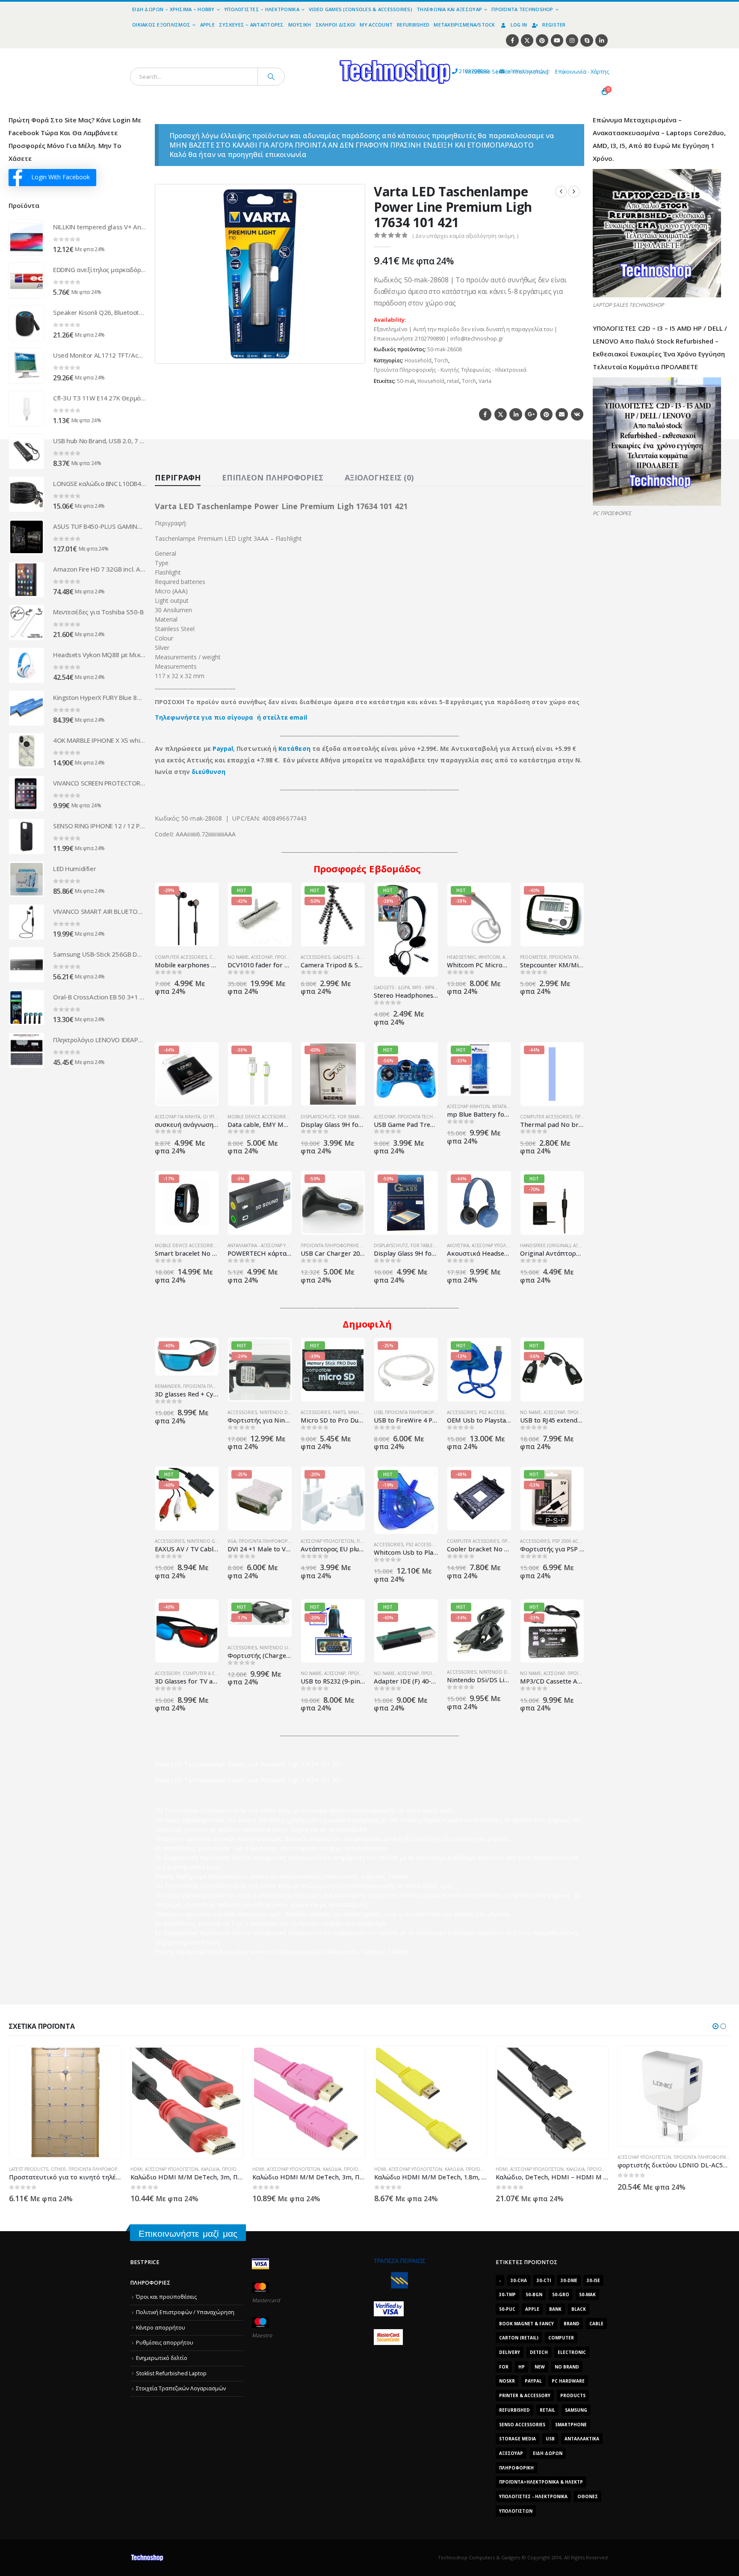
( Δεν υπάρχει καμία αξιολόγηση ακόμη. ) (465, 236)
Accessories (315, 957)
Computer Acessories (181, 957)
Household (418, 360)
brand (572, 2324)
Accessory (167, 1673)
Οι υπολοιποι (218, 1117)
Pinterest (546, 414)
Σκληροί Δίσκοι (336, 25)
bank (555, 2309)
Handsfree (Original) (545, 1245)
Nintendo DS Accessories (290, 1412)
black (579, 2309)
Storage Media (517, 2439)
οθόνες (588, 2496)
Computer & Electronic (211, 1673)
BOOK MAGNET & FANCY (526, 2324)
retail (453, 381)
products (573, 2395)
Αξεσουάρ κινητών (468, 1106)
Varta (485, 381)
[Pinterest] (542, 40)
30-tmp (507, 2294)
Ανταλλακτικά (582, 2439)
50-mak (406, 381)
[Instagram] (572, 40)
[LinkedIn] (602, 40)
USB (378, 1412)
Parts (339, 1412)
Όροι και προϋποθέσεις (166, 2297)
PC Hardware (568, 2381)
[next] (574, 192)
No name (238, 957)
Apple (207, 25)
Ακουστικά (458, 1245)
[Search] (271, 77)
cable (596, 2324)
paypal (533, 2381)
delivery (510, 2352)
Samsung (576, 2410)
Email (562, 414)
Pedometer (533, 957)
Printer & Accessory (525, 2395)
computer (561, 2338)
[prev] (561, 192)
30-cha (519, 2280)
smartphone (571, 2425)
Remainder (168, 1386)
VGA (232, 1541)
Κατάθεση (294, 748)
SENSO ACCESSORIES (522, 2425)
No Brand (567, 2367)
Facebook (485, 414)
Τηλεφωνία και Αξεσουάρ (449, 9)
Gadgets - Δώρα (351, 957)
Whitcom (489, 957)
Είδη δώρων (548, 2453)
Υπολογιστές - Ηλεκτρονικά (533, 2496)
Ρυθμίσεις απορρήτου (165, 2343)
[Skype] (587, 40)
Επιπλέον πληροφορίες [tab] (273, 477)
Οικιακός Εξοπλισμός (161, 25)
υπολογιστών (516, 2511)
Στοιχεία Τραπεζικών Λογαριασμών (181, 2388)
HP (522, 2367)
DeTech (539, 2352)
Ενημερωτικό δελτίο (162, 2358)
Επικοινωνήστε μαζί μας (188, 2234)
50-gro (561, 2294)
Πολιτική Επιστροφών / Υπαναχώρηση (185, 2312)
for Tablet (423, 1245)
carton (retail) (519, 2338)
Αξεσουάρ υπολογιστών (498, 1245)
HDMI (15, 2169)
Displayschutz (318, 1117)
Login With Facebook (61, 177)
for (504, 2367)
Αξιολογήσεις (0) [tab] (379, 477)
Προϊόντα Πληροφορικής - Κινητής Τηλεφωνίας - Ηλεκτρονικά (450, 370)
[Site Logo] (316, 53)
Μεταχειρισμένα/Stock (464, 25)
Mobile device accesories (258, 1117)
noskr (507, 2381)
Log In (519, 25)
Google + (531, 414)
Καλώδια (88, 2169)
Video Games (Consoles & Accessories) (361, 9)
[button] (353, 352)
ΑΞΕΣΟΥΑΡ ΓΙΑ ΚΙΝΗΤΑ (177, 1117)
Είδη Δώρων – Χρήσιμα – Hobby (173, 9)
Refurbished (413, 25)
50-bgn (534, 2294)
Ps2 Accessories (498, 1412)
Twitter (501, 414)
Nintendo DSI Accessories (510, 1672)
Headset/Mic (461, 957)
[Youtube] (557, 40)
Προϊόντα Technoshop (522, 9)
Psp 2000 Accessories (577, 1541)
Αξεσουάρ (262, 957)
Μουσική (300, 25)
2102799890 (458, 71)
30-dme (569, 2280)
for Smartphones (359, 1117)
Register (554, 25)
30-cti (544, 2280)
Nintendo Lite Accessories (291, 1648)
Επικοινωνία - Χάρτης (582, 72)
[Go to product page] (27, 237)
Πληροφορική (516, 2468)
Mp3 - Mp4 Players (433, 987)
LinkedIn (516, 414)
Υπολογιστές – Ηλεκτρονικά (262, 9)
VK (577, 414)
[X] (527, 40)
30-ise (593, 2280)
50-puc (507, 2309)
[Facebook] (512, 40)
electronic (572, 2352)
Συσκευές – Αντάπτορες (251, 25)
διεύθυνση (208, 772)
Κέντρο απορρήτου (161, 2328)
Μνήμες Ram (363, 1412)
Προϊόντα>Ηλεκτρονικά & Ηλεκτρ (541, 2482)
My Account (376, 25)
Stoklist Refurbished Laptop (171, 2373)
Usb (550, 2439)
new (540, 2367)
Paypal (223, 748)
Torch (441, 360)
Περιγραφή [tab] (178, 477)
